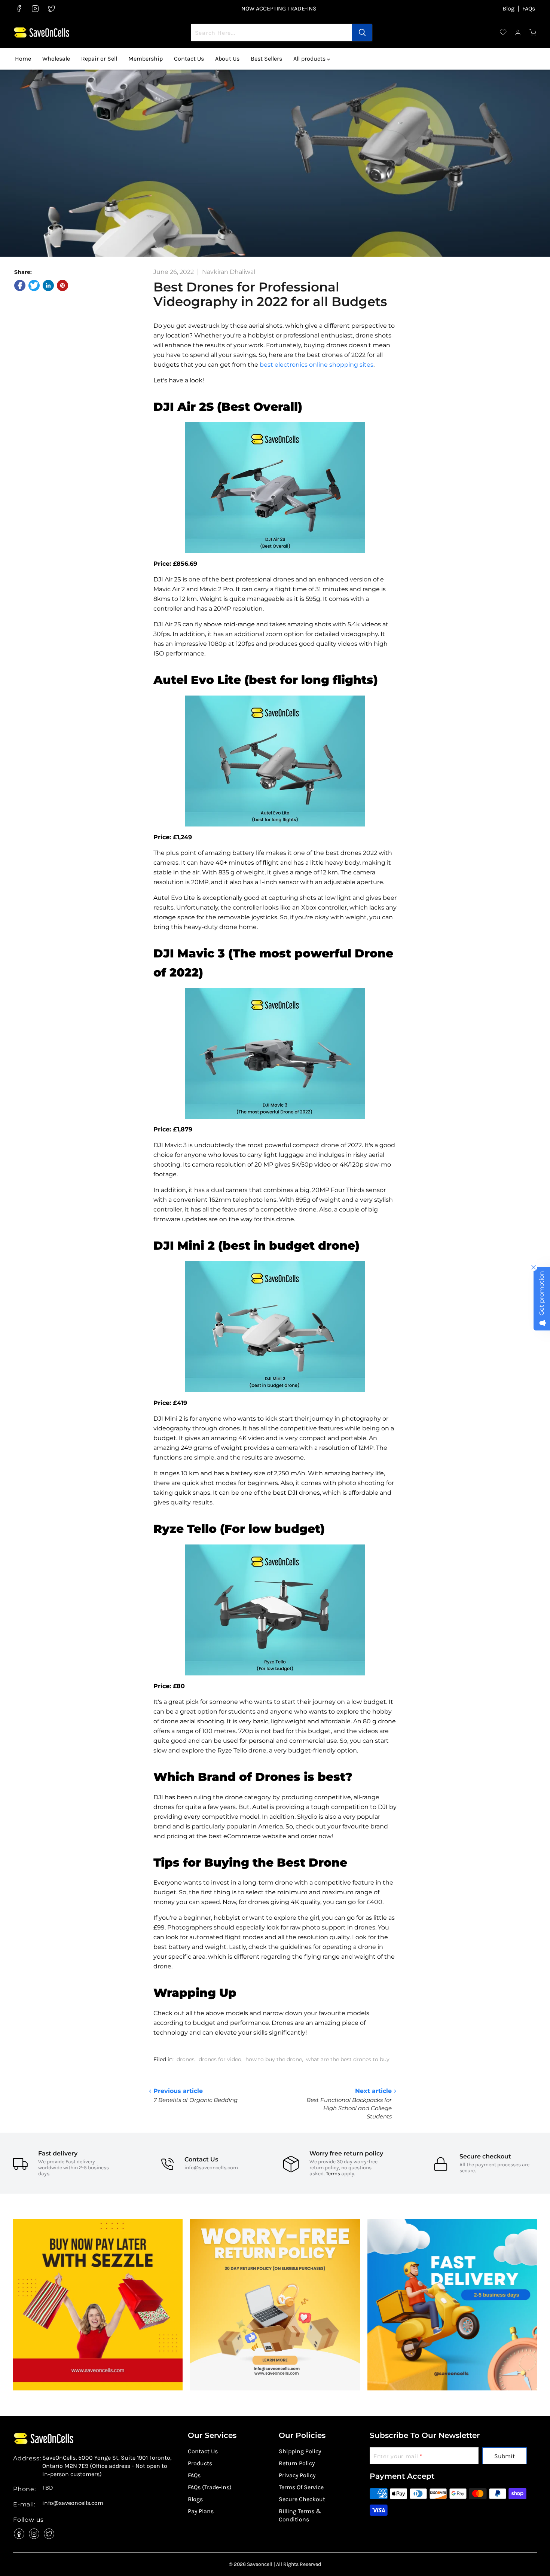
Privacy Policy (297, 2475)
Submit (505, 2456)
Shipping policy (300, 2451)
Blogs (195, 2499)
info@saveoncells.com (211, 2168)
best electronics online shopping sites (317, 365)
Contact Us (189, 59)
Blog (508, 9)
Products (200, 2463)
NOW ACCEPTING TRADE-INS (279, 8)
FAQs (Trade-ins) (210, 2487)
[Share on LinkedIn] (48, 285)
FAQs (529, 9)
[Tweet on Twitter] (34, 285)
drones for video (220, 2059)
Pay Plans (201, 2511)
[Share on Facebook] (20, 285)
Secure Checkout (302, 2499)
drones (186, 2059)
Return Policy (297, 2463)
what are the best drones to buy (348, 2059)
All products (310, 59)
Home (23, 59)
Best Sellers (266, 59)
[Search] (362, 33)
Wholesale (56, 59)
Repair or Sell (99, 59)
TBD (48, 2488)
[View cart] (533, 33)
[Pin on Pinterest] (62, 285)
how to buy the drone (274, 2059)
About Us (227, 59)
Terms (333, 2174)
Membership (146, 59)
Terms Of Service (301, 2487)
